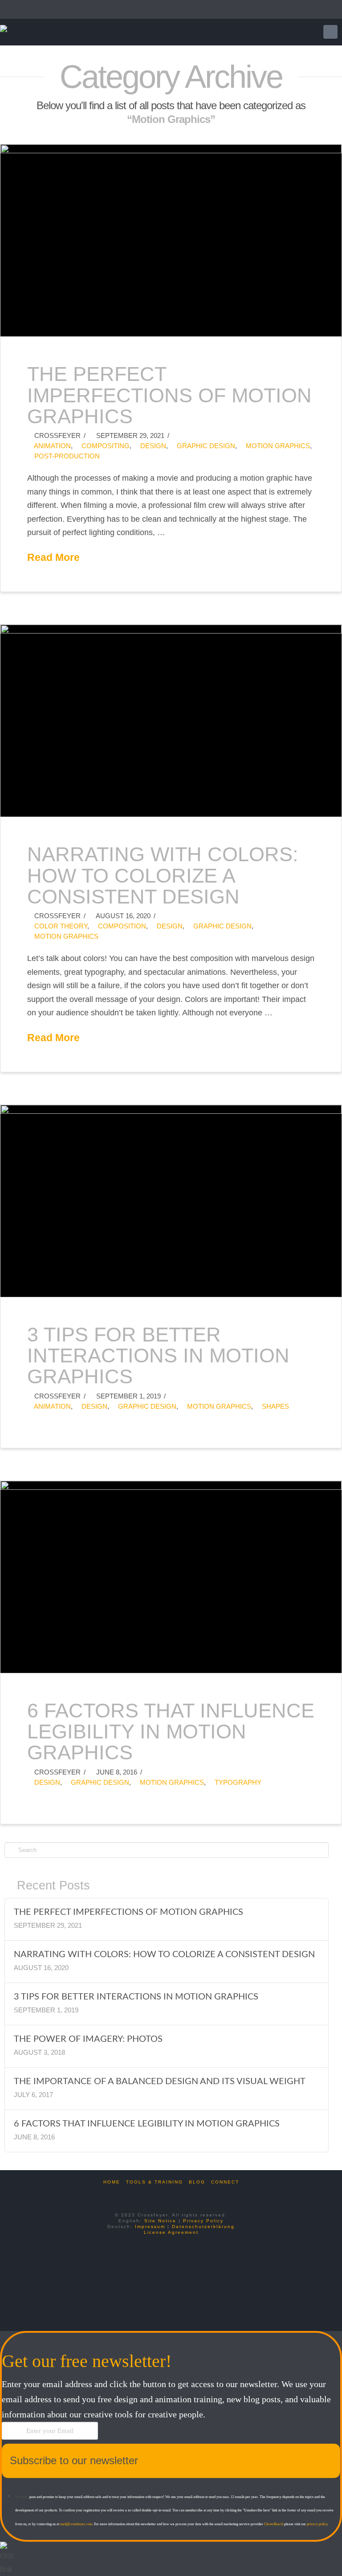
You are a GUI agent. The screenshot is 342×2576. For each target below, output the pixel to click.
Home (112, 2182)
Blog (197, 2182)
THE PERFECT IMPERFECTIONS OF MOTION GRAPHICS (169, 395)
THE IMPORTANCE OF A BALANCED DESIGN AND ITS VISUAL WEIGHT (160, 2081)
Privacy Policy (203, 2221)
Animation (52, 446)
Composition (121, 926)
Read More (53, 557)
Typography (237, 1782)
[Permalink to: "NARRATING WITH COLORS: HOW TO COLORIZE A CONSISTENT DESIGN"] (171, 721)
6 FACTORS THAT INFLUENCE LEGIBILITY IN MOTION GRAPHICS (171, 1732)
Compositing (105, 446)
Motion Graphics (277, 446)
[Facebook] (155, 2194)
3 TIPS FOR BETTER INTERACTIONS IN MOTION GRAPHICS (158, 1356)
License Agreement (171, 2232)
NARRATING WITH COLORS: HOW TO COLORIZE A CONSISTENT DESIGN (163, 875)
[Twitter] (171, 2194)
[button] (330, 32)
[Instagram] (187, 2194)
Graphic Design (205, 446)
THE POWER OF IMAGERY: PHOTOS (88, 2039)
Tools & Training (155, 2182)
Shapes (275, 1406)
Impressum (150, 2226)
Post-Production (66, 456)
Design (152, 446)
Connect (225, 2182)
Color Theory (60, 926)
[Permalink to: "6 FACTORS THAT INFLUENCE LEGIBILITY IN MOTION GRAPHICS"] (171, 1577)
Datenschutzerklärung (203, 2226)
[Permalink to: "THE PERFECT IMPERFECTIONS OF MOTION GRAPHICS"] (171, 240)
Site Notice (160, 2221)
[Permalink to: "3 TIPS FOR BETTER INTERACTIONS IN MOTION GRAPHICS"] (171, 1201)
